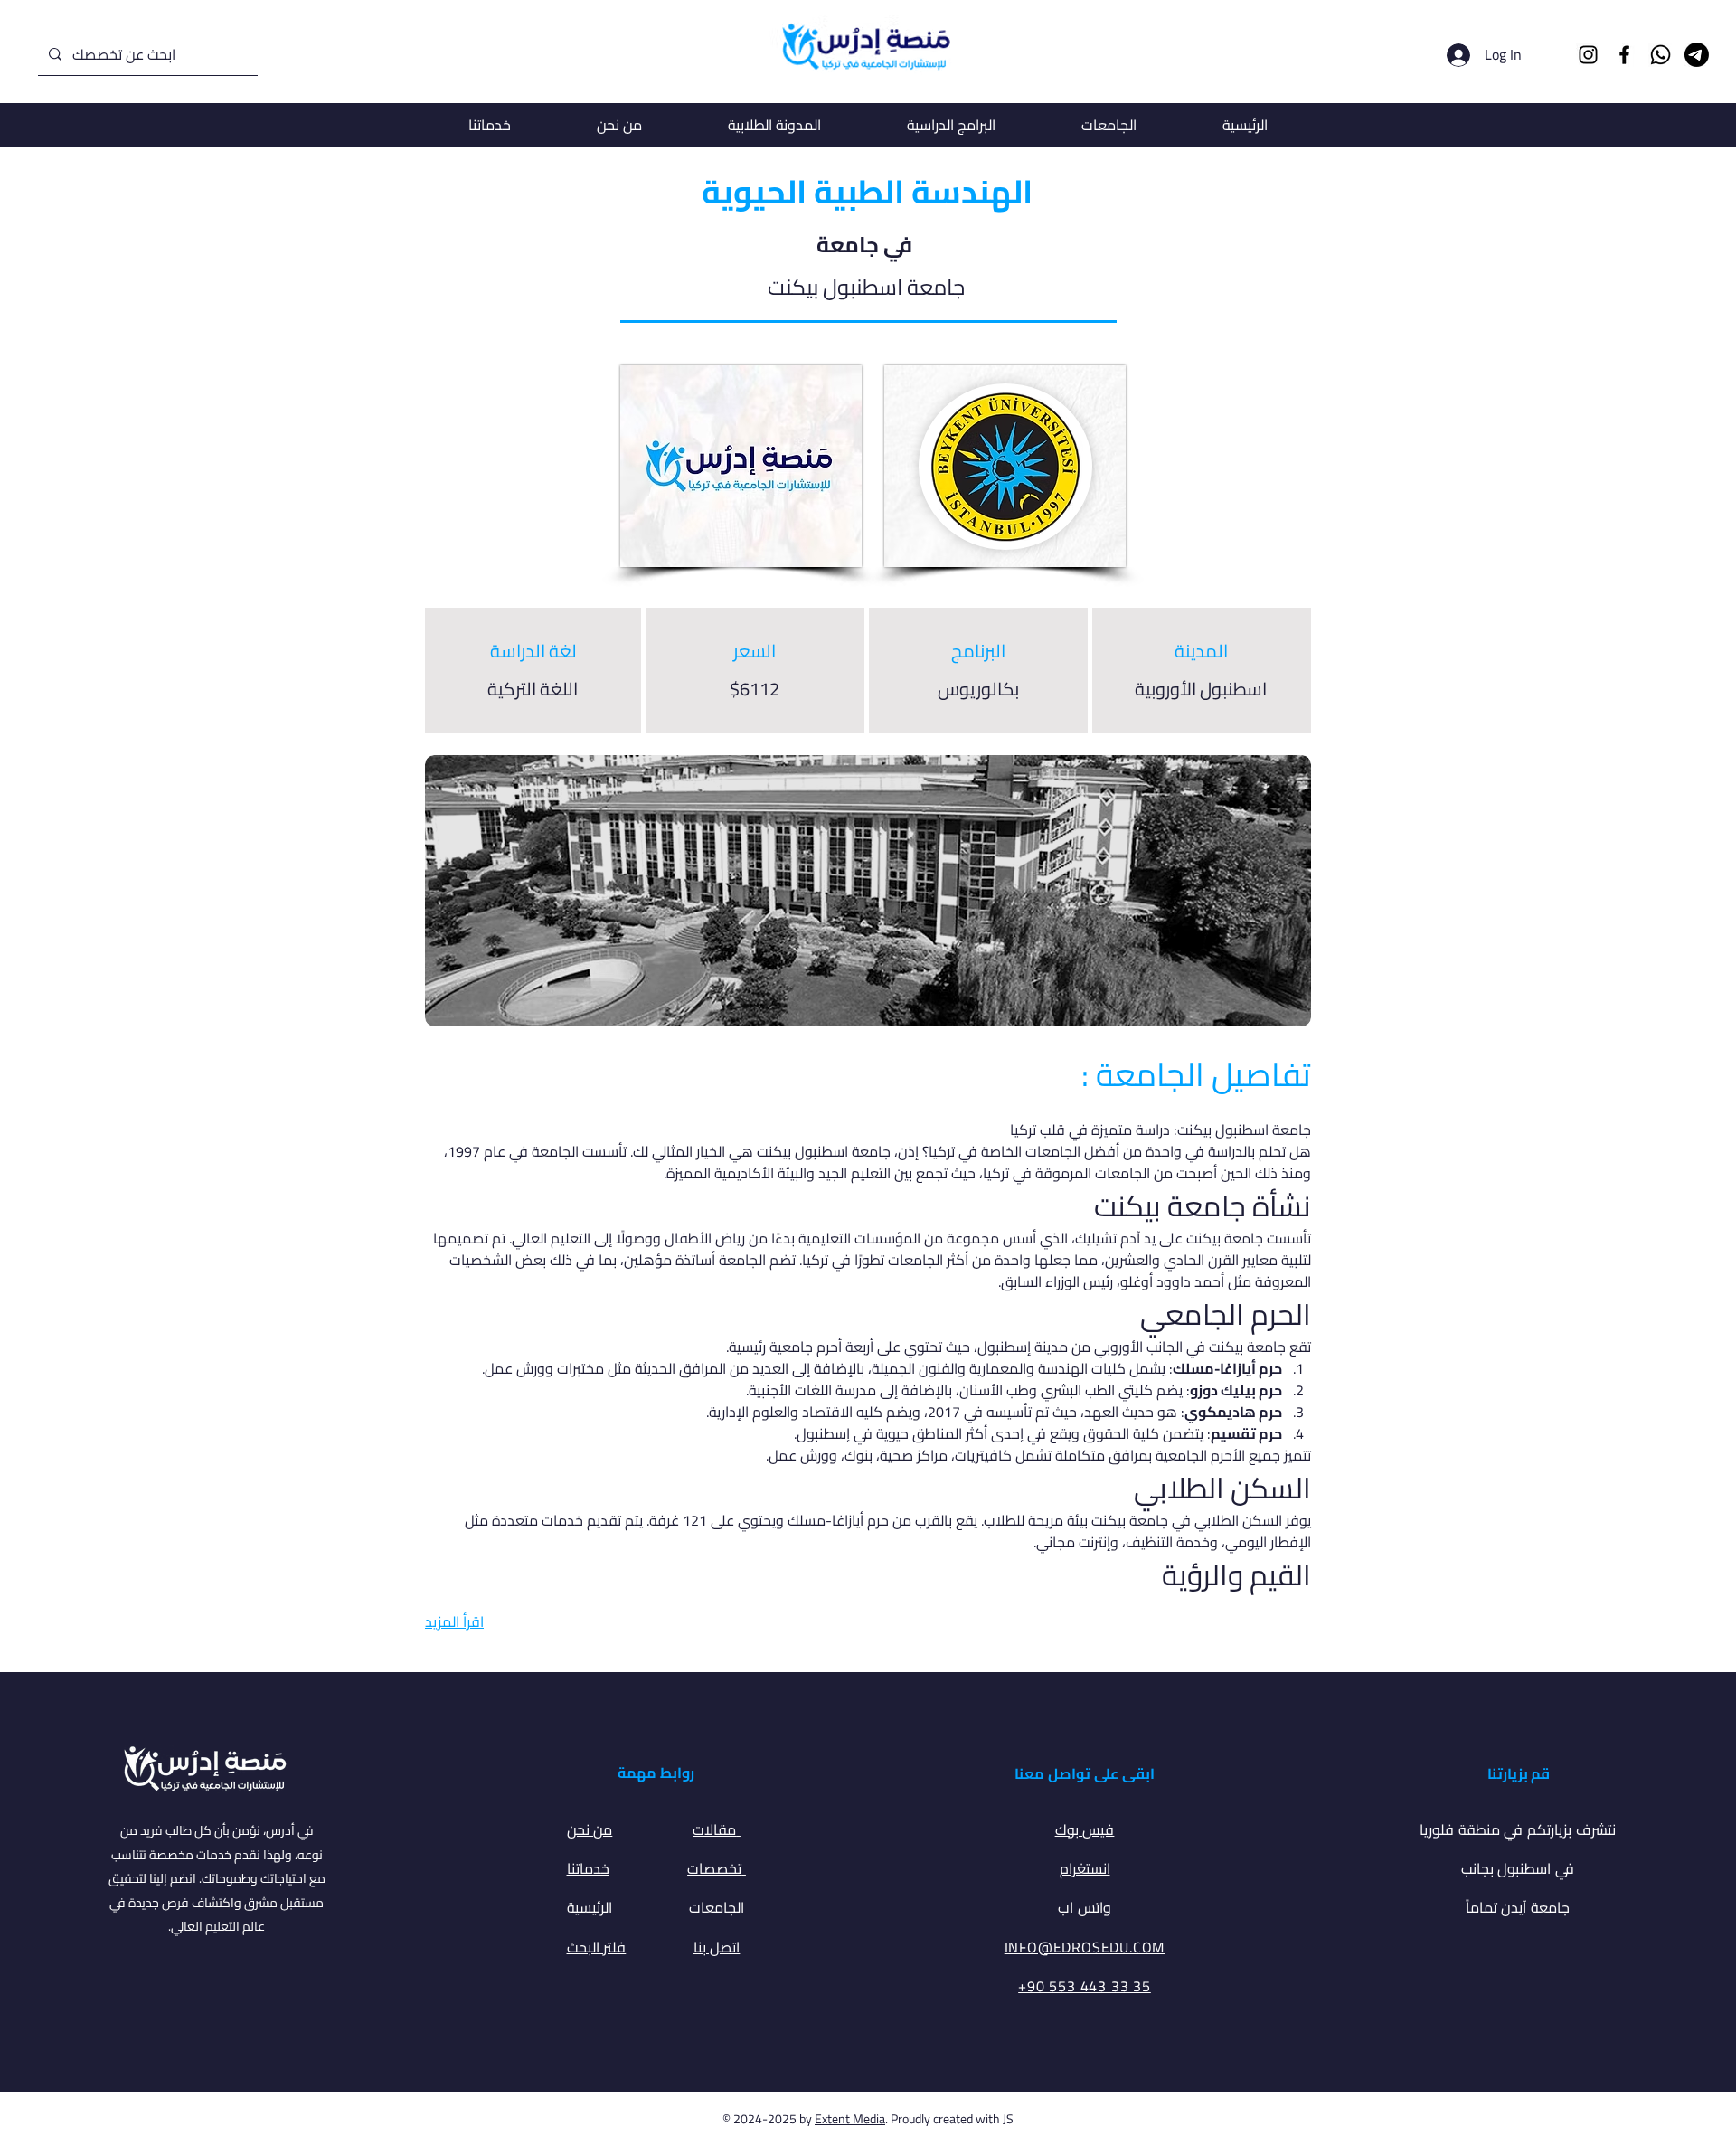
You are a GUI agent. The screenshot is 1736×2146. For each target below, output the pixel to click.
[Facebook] (1624, 55)
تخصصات (717, 1868)
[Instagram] (1588, 55)
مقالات (717, 1829)
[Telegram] (1697, 55)
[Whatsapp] (1661, 55)
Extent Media (850, 2119)
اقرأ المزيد (454, 1621)
